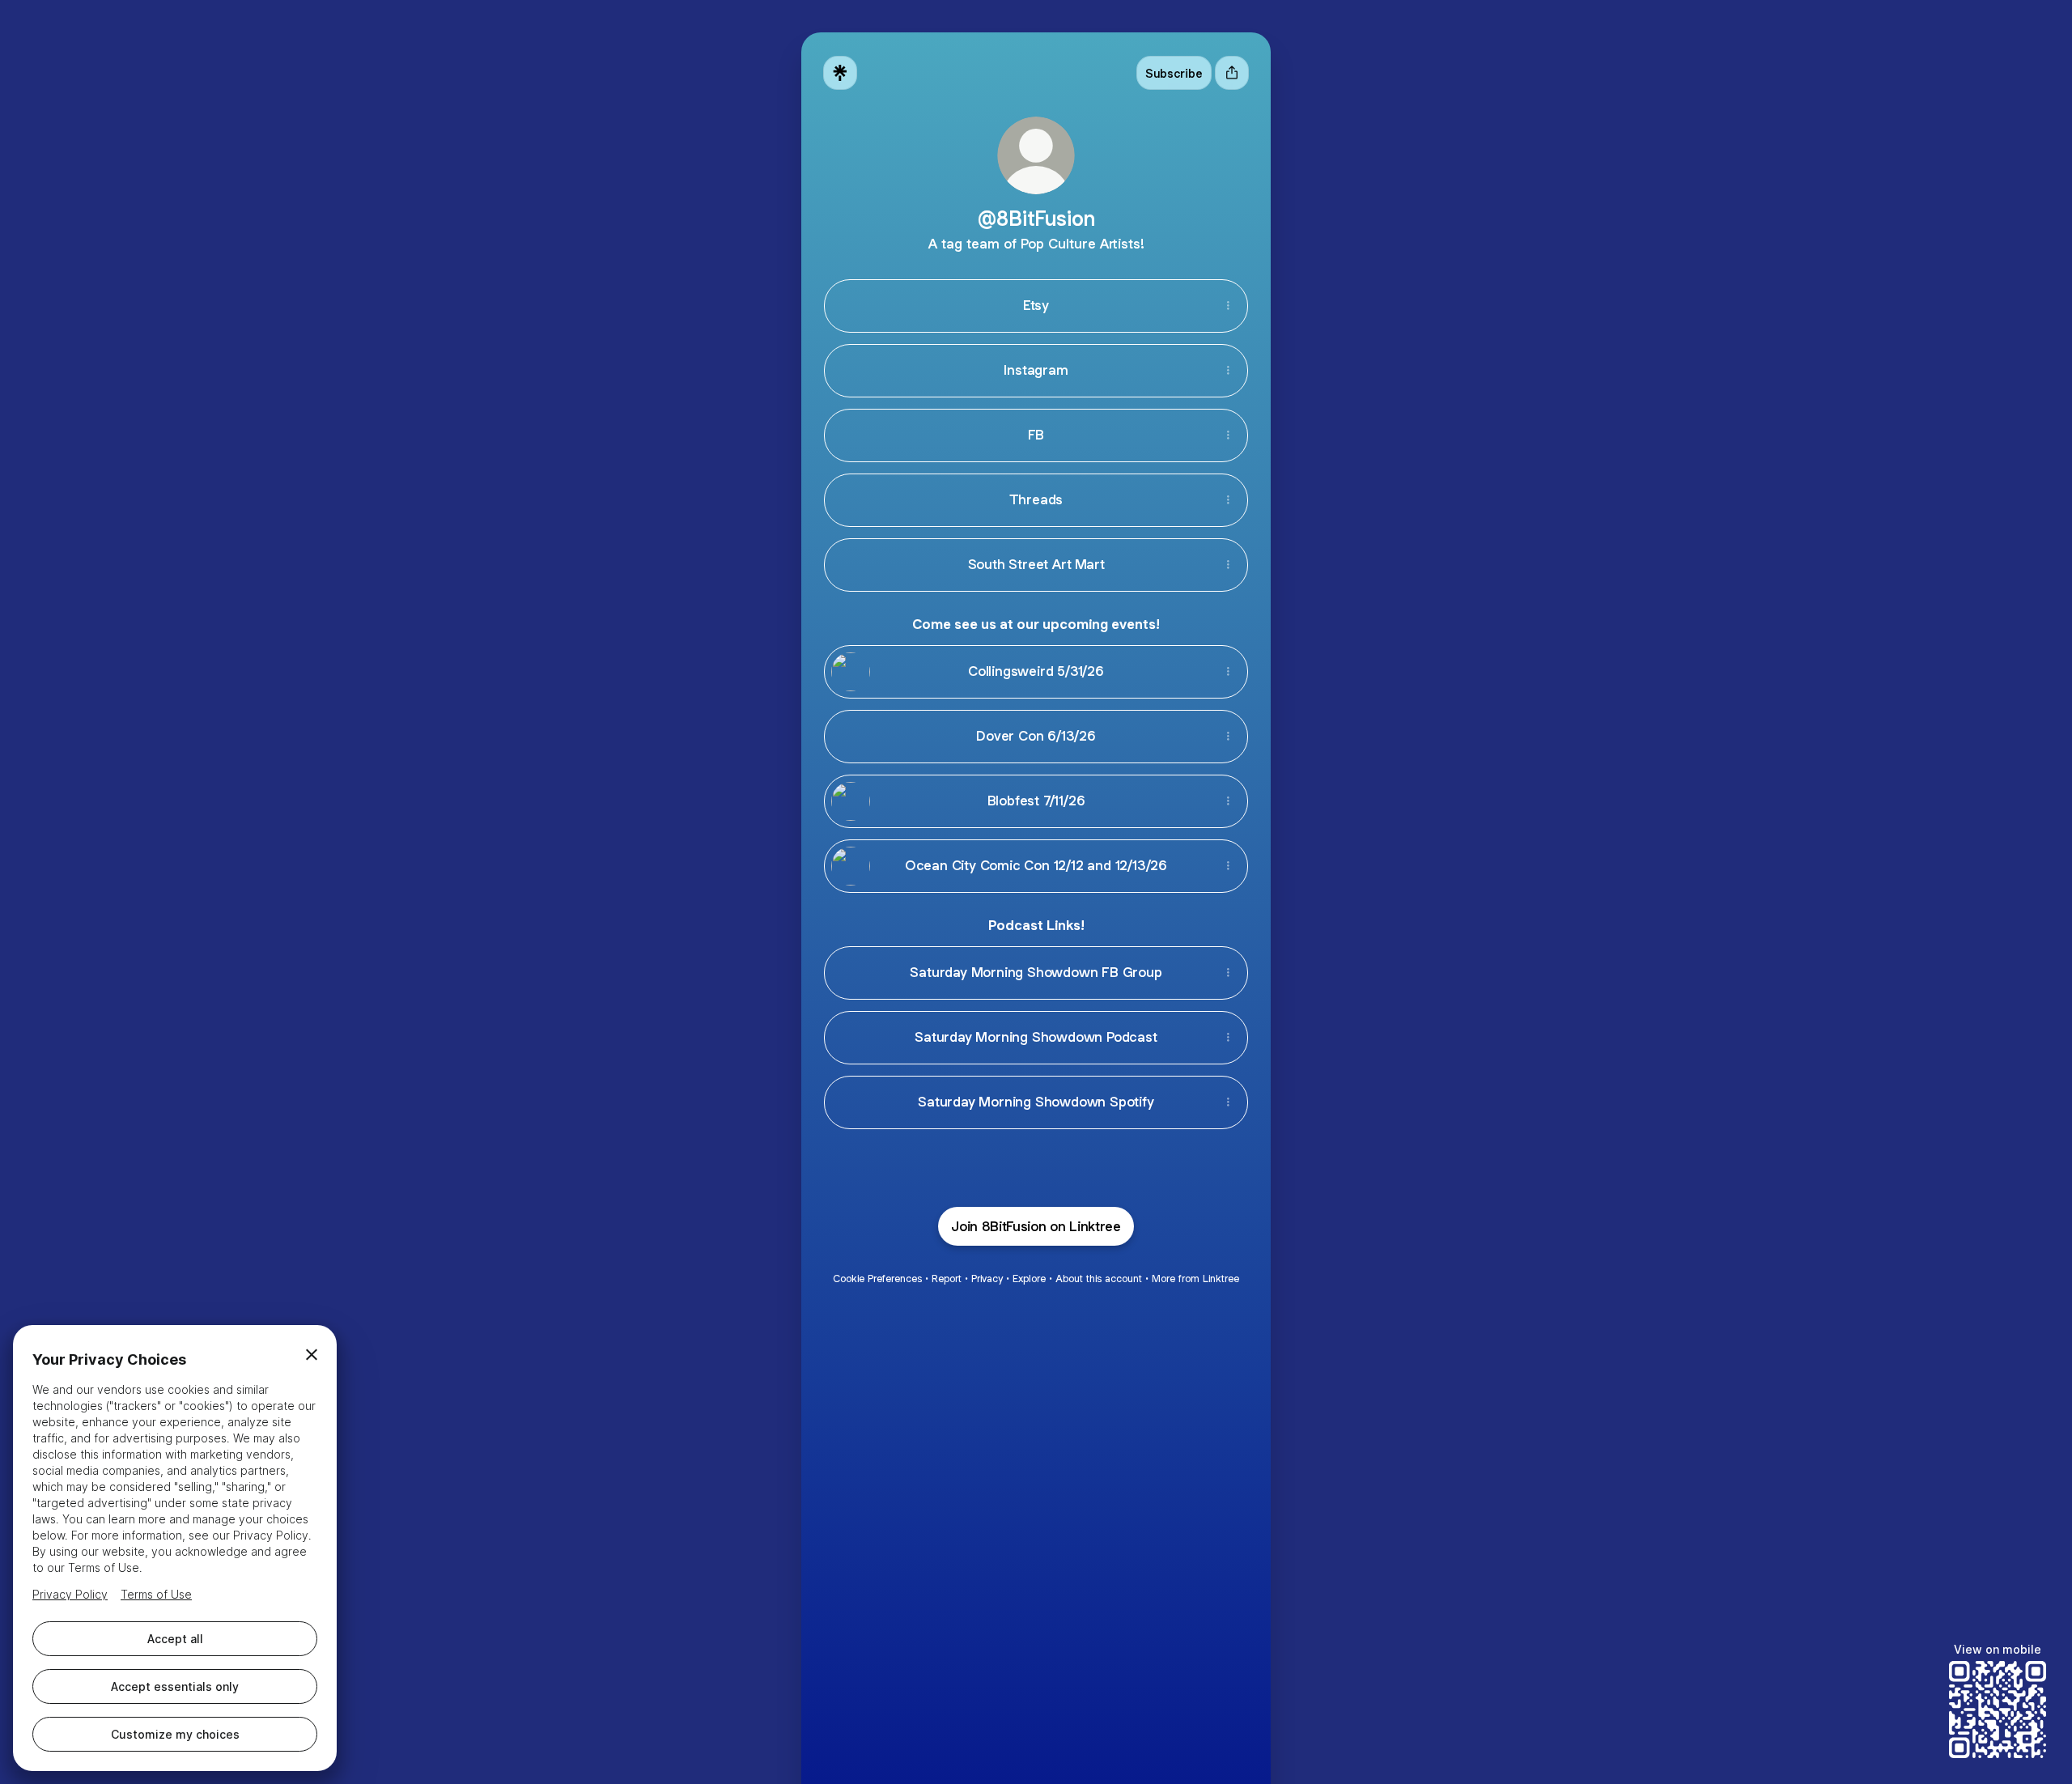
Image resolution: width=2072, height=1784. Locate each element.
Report (947, 1279)
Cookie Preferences (877, 1279)
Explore (1029, 1279)
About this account (1099, 1279)
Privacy (987, 1279)
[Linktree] (840, 73)
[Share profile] (1232, 73)
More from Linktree (1195, 1279)
